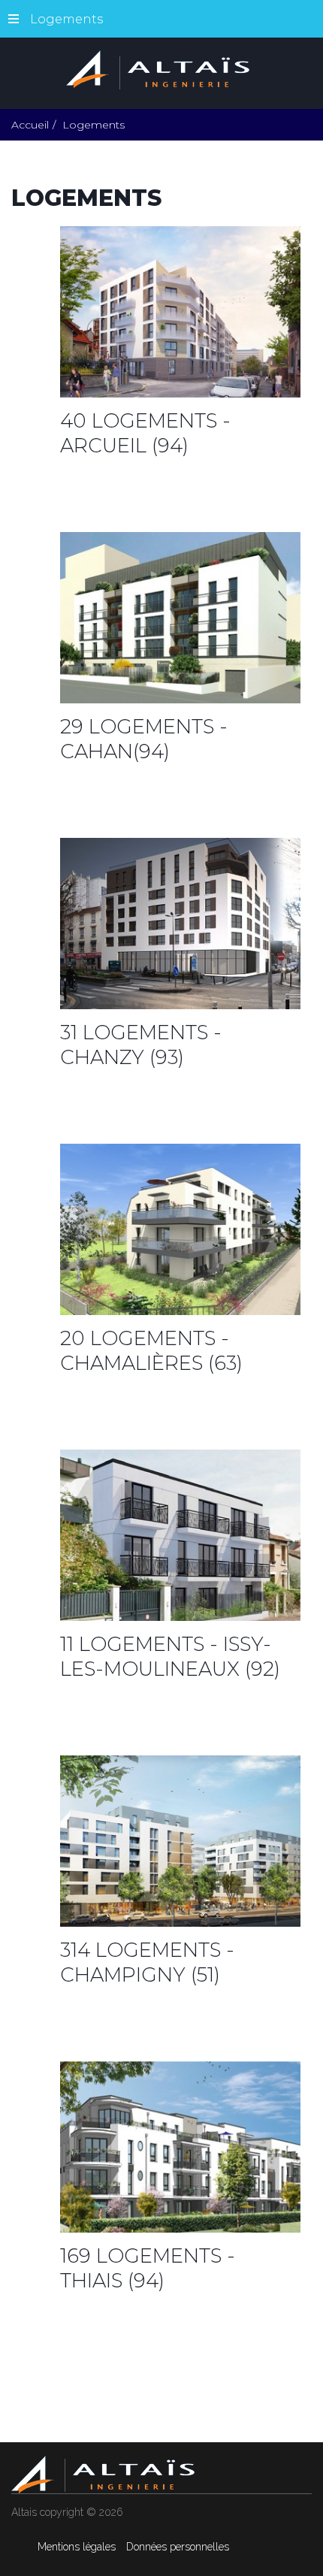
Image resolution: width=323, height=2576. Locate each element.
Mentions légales (77, 2547)
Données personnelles (178, 2547)
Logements (66, 19)
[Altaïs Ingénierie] (161, 69)
